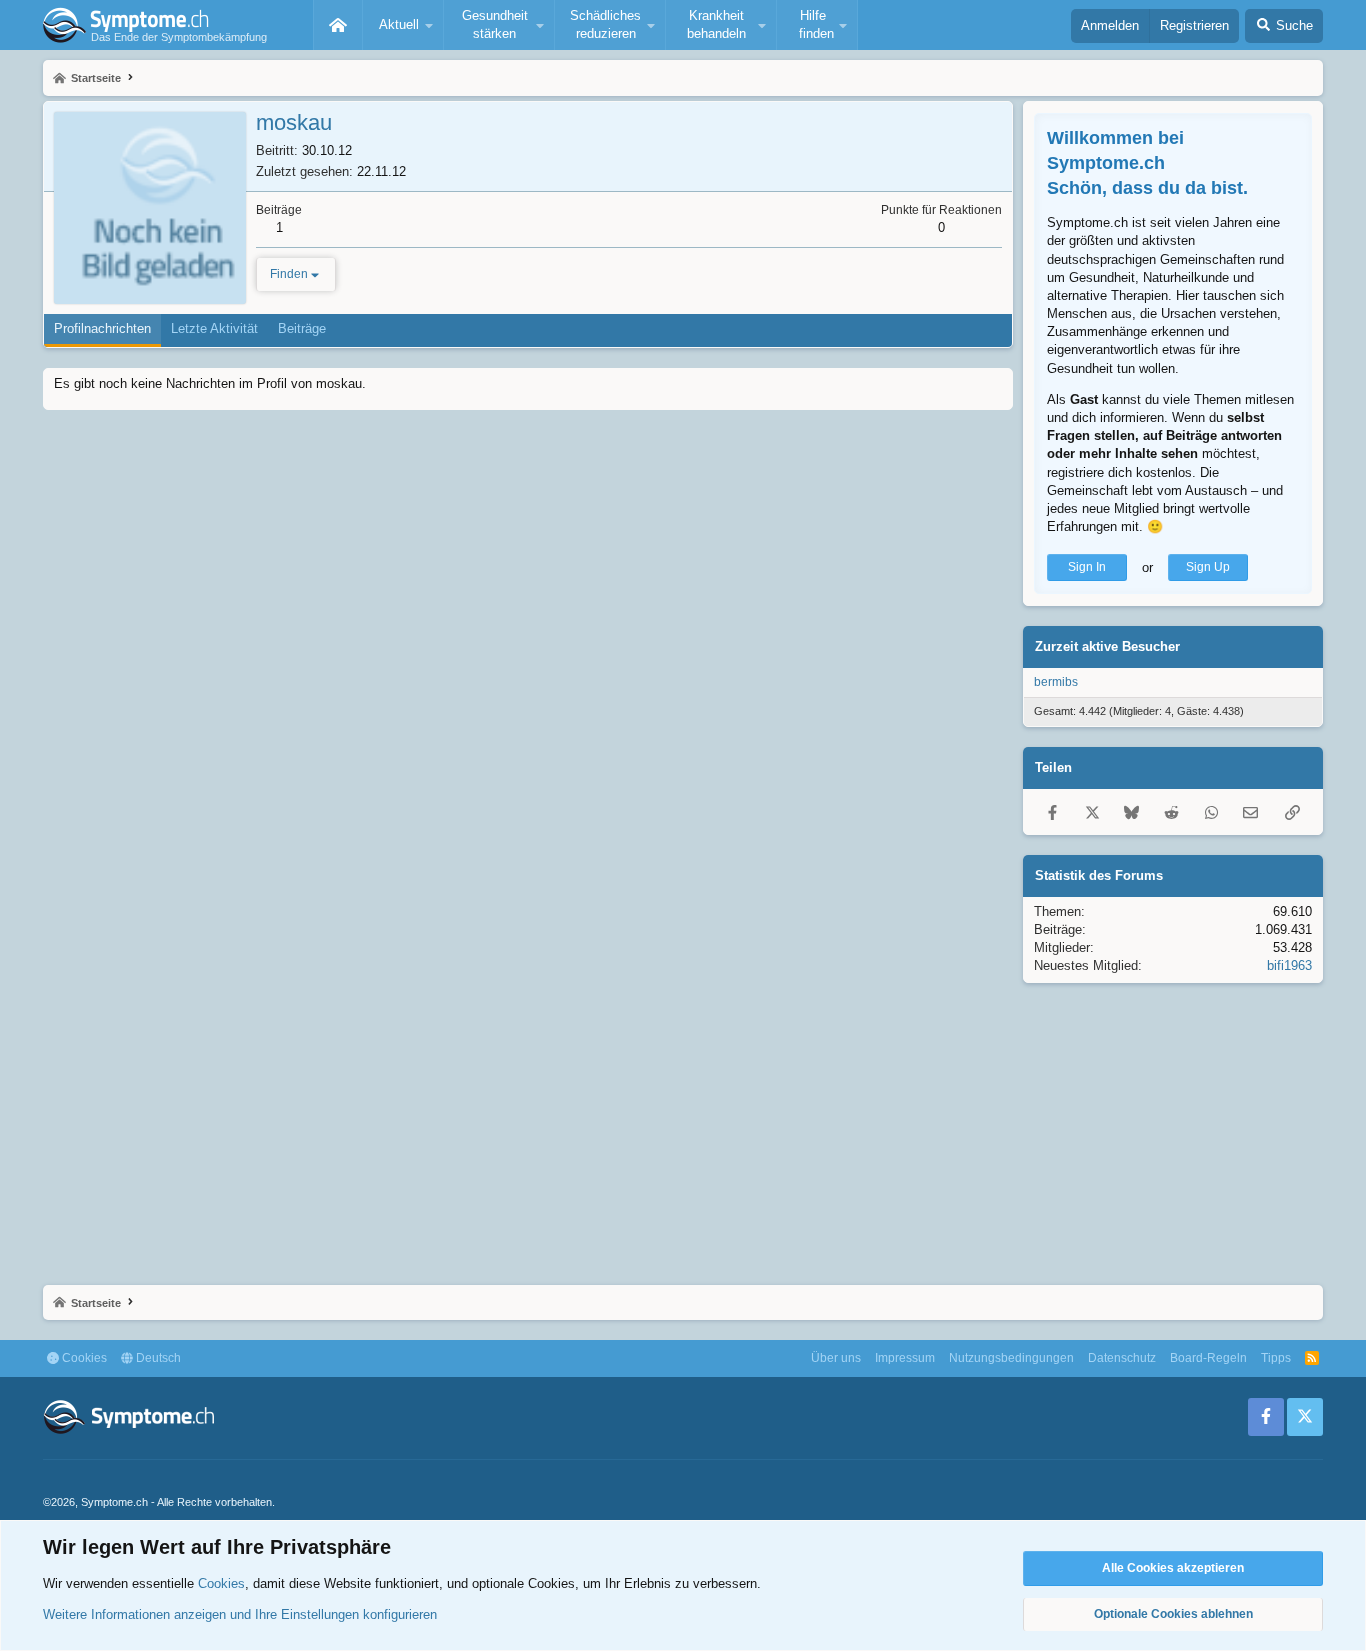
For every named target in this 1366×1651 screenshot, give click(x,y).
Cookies (83, 1358)
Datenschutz (1122, 1358)
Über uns (836, 1358)
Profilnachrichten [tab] (102, 328)
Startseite (338, 25)
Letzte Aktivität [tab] (214, 328)
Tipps (1276, 1358)
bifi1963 (1289, 965)
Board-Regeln (1208, 1358)
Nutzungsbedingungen (1011, 1358)
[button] (403, 25)
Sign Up (1208, 567)
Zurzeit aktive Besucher (1107, 646)
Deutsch (157, 1358)
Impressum (905, 1358)
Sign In (1087, 567)
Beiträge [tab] (302, 328)
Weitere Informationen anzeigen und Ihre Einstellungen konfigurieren (240, 1614)
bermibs (1056, 682)
